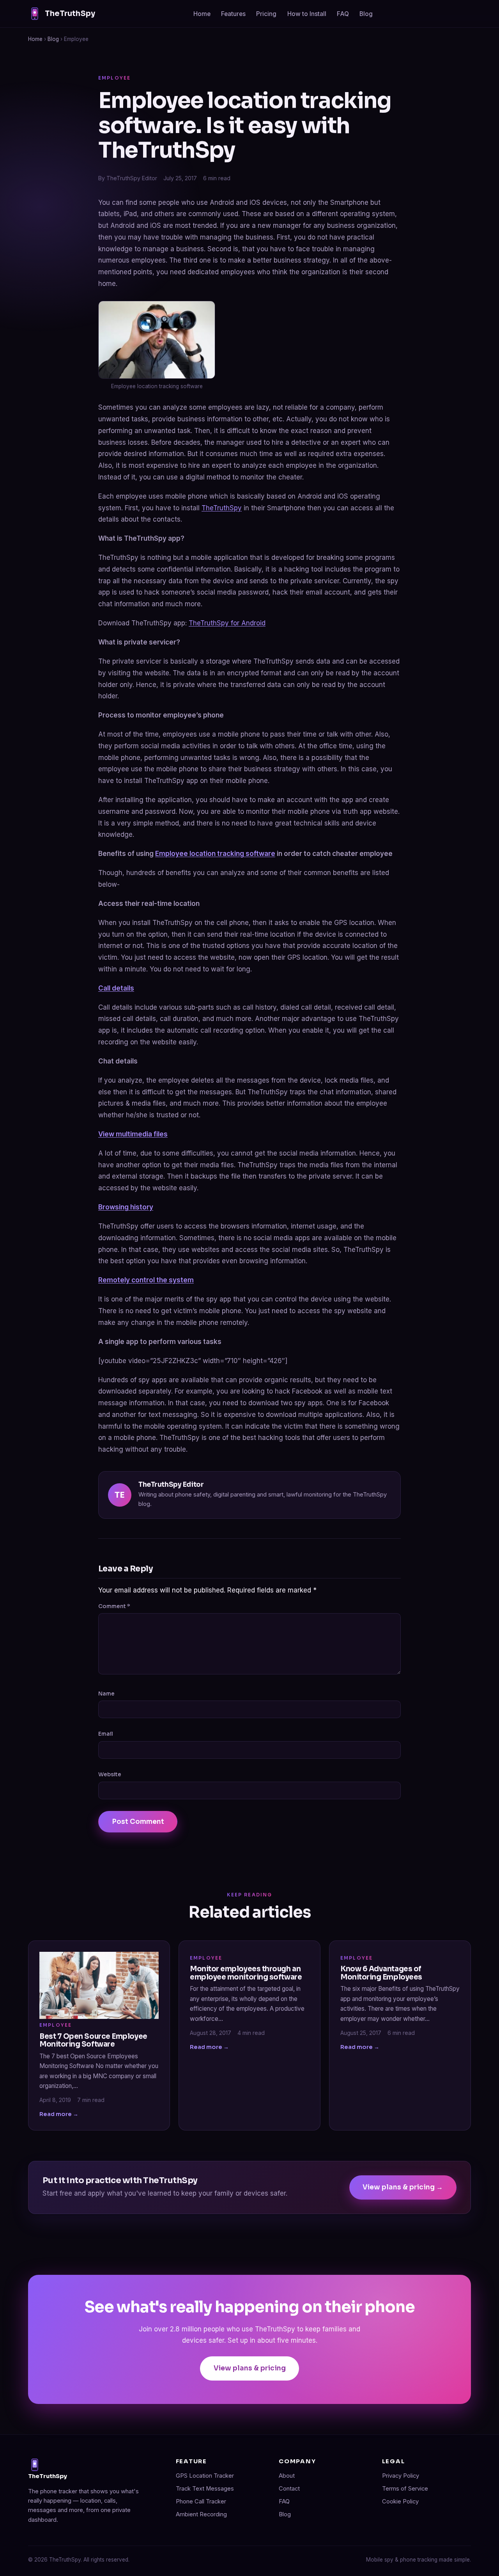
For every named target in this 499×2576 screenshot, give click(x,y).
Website (110, 1774)
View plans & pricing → (403, 2187)
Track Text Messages (205, 2489)
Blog (366, 14)
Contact (289, 2489)
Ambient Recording (201, 2514)
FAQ (343, 14)
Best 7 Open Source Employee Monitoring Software (93, 2040)
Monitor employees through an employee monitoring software (246, 1973)
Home (202, 14)
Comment (114, 1606)
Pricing (266, 14)
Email (106, 1734)
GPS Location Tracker (205, 2476)
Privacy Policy (401, 2476)
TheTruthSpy (70, 13)
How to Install (307, 14)
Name (106, 1694)
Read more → (59, 2114)
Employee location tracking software (215, 854)
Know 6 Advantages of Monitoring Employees (381, 1973)
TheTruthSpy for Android (227, 623)
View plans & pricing (250, 2368)
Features (233, 14)
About (287, 2476)
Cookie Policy (400, 2501)
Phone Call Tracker (201, 2501)
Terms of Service (405, 2489)
